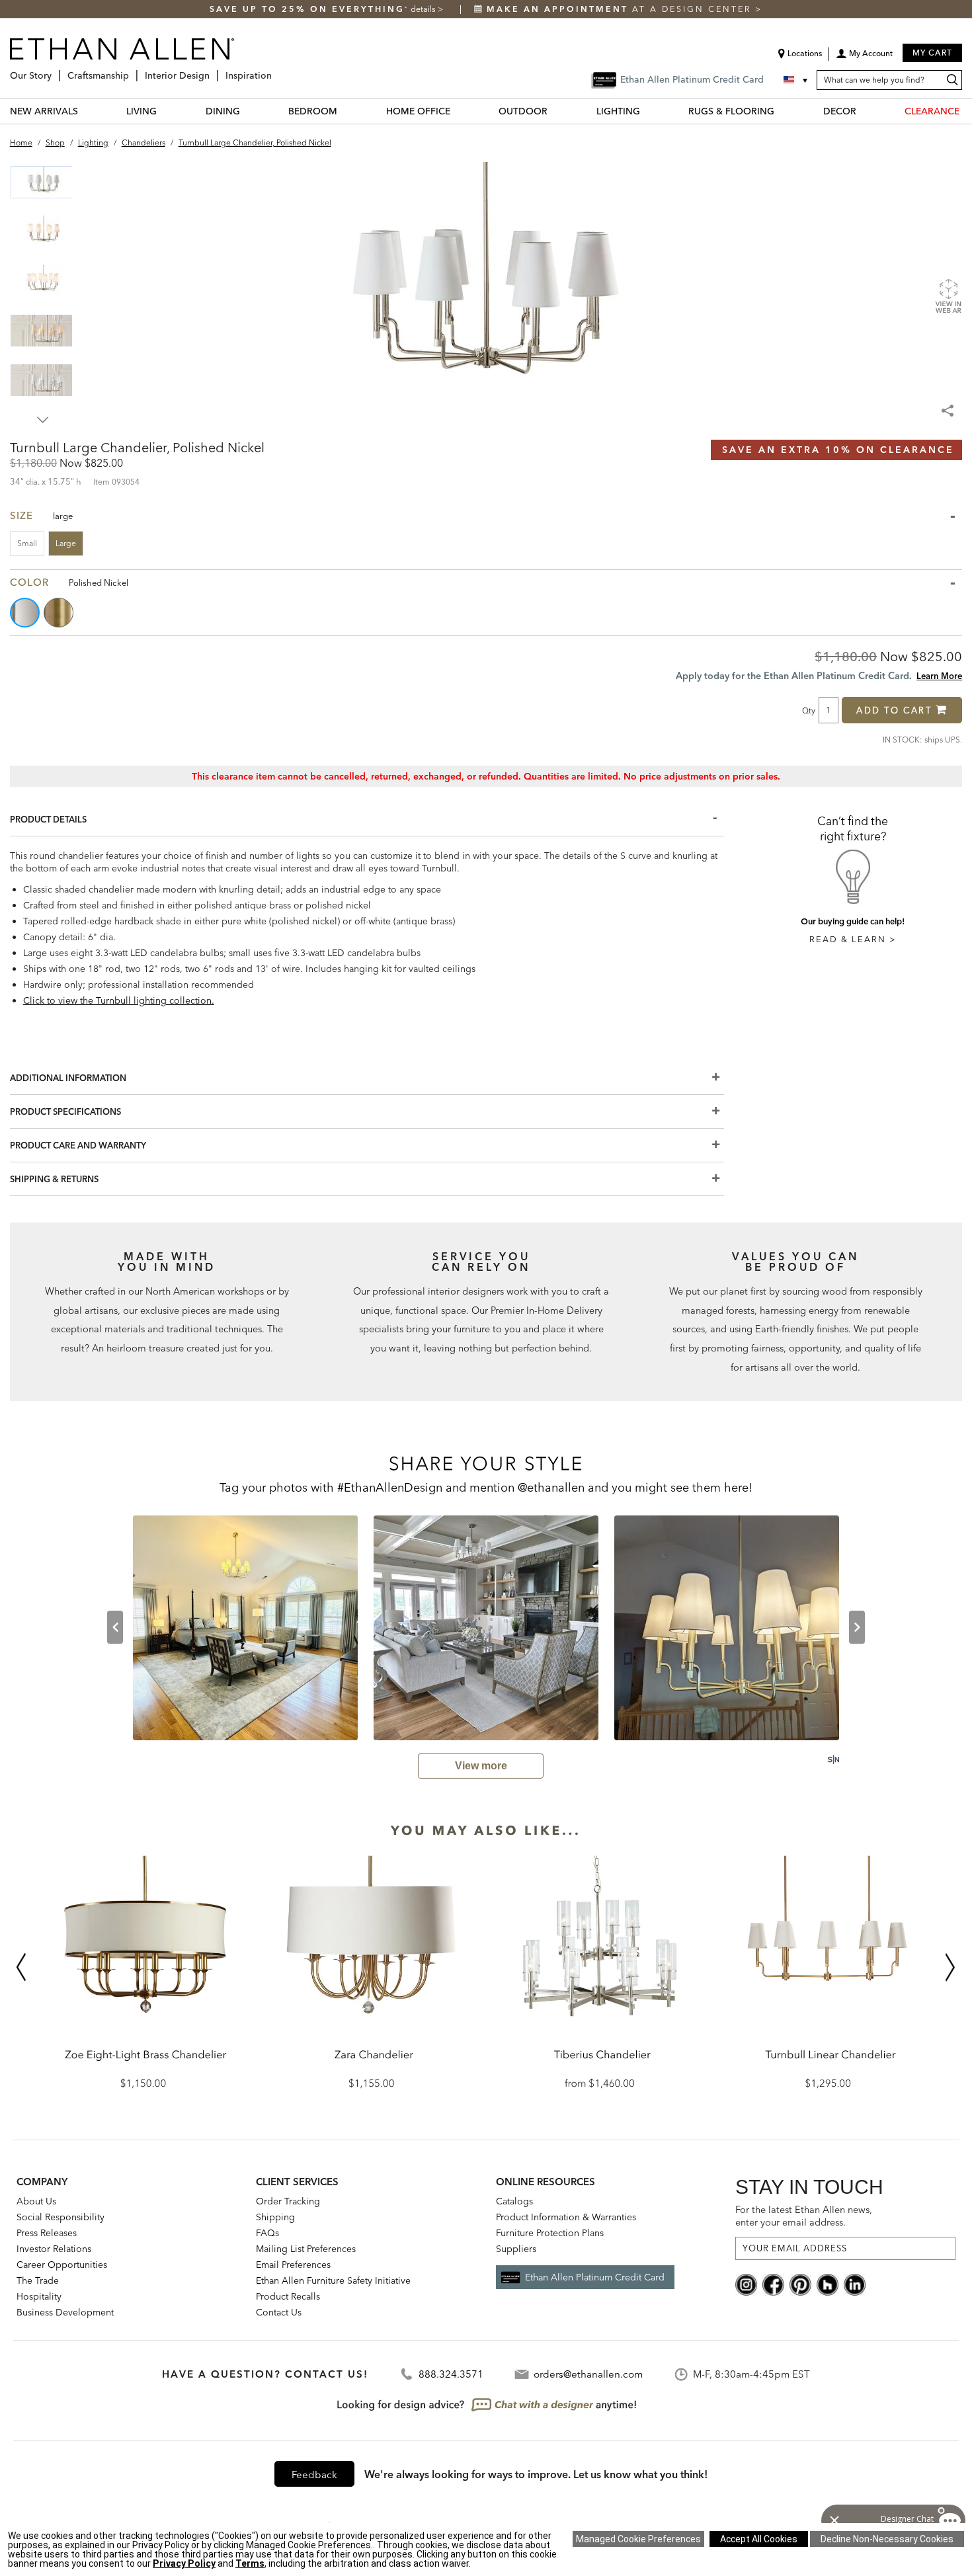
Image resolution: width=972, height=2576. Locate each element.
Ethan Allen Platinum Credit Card (595, 2277)
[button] (864, 58)
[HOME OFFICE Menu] (458, 111)
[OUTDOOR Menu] (555, 111)
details (424, 9)
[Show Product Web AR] (948, 296)
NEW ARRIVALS (44, 111)
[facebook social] (773, 2284)
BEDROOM (313, 111)
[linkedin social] (855, 2284)
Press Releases (47, 2233)
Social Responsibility (61, 2217)
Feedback (314, 2475)
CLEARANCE (932, 111)
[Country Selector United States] (797, 80)
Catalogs (514, 2201)
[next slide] (857, 1627)
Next (43, 420)
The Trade (38, 2280)
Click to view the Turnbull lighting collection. (119, 1000)
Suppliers (516, 2249)
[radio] (26, 613)
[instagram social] (746, 2284)
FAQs (267, 2233)
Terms (250, 2563)
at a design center (621, 9)
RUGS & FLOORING (731, 111)
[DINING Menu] (248, 111)
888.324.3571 (451, 2374)
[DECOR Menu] (864, 111)
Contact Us (279, 2312)
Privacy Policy (184, 2563)
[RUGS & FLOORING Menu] (782, 111)
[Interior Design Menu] (214, 70)
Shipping (275, 2217)
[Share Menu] (949, 405)
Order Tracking (288, 2201)
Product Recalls (288, 2296)
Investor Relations (54, 2249)
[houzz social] (828, 2284)
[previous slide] (115, 1627)
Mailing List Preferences (306, 2249)
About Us (36, 2201)
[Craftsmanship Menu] (133, 70)
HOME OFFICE (418, 111)
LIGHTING (618, 111)
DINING (223, 111)
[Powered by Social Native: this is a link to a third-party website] (833, 1759)
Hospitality (39, 2296)
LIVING (142, 111)
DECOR (840, 111)
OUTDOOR (523, 111)
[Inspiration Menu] (276, 70)
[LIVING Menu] (165, 111)
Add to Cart (894, 710)
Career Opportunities (62, 2265)
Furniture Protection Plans (550, 2233)
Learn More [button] (939, 676)
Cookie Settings (638, 2539)
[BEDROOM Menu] (345, 111)
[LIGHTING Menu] (648, 111)
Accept (759, 2539)
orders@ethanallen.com (588, 2374)
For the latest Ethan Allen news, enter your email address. (804, 2216)
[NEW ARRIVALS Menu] (86, 111)
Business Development (65, 2312)
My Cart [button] (932, 53)
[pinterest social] (800, 2284)
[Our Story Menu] (56, 70)
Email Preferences (293, 2265)
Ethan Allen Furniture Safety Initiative (333, 2280)
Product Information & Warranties (566, 2217)
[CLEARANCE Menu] (967, 111)
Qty (809, 710)
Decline (887, 2539)
